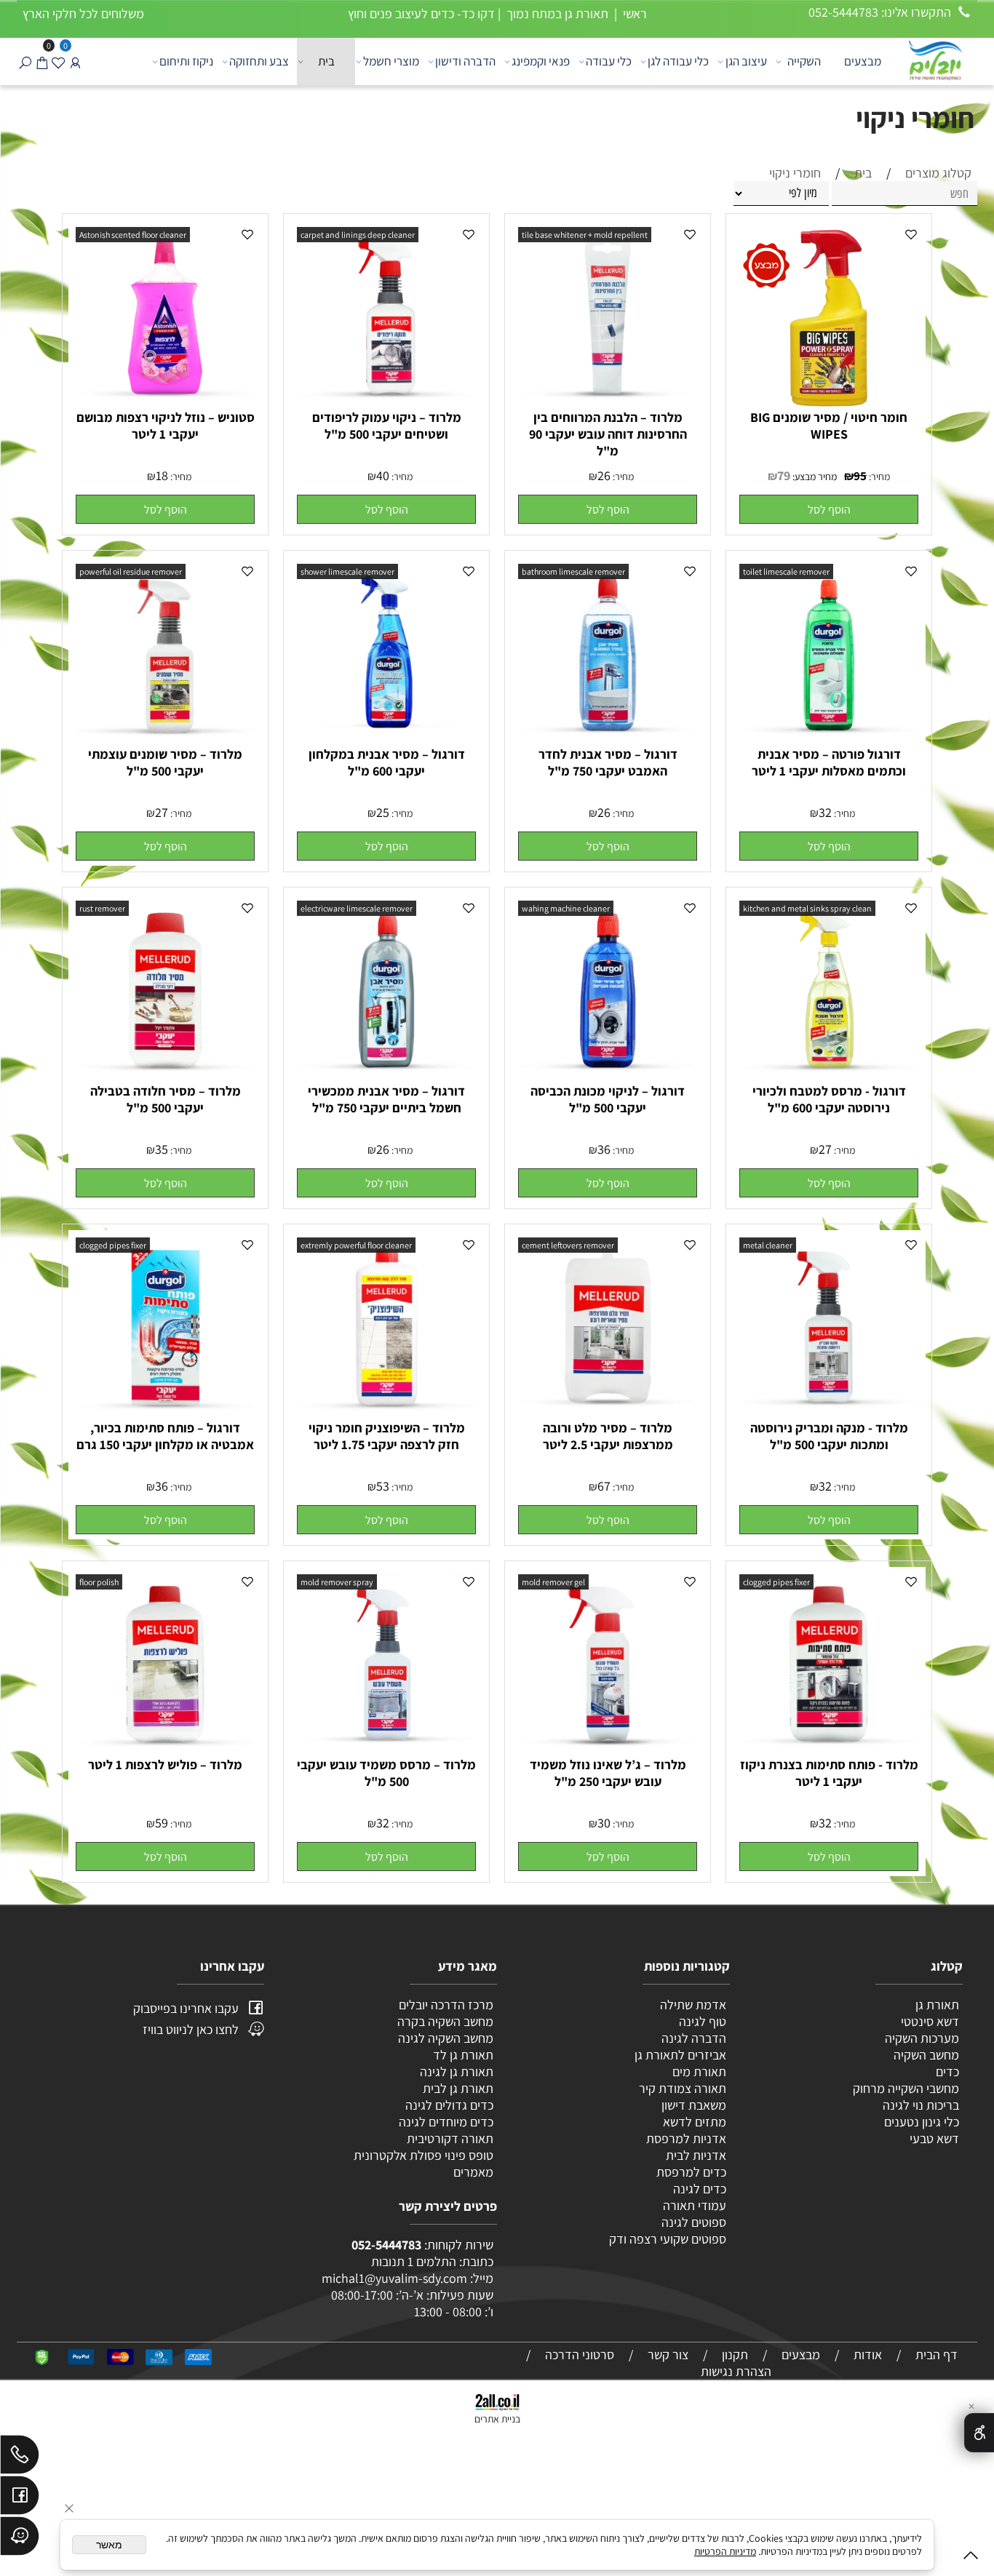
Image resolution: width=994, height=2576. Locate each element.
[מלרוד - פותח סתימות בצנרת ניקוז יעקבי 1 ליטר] (829, 1748)
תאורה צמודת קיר (683, 2088)
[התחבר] (75, 61)
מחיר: (878, 476)
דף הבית (937, 2354)
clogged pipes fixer (113, 1245)
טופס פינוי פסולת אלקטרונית (424, 2155)
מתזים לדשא (693, 2122)
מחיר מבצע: (814, 476)
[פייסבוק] (20, 2499)
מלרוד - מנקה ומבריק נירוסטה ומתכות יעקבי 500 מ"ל (829, 1436)
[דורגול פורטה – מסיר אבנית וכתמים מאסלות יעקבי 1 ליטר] (829, 738)
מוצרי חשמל (391, 61)
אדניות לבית (695, 2155)
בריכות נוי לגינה (921, 2105)
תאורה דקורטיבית (450, 2138)
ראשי (633, 13)
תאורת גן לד (463, 2055)
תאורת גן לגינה (457, 2071)
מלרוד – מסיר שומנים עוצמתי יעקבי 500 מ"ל (165, 762)
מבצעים (863, 61)
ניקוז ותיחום (186, 61)
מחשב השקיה (926, 2055)
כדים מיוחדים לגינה (446, 2122)
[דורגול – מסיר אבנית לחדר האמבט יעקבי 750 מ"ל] (608, 738)
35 (162, 1149)
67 (604, 1486)
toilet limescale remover (786, 571)
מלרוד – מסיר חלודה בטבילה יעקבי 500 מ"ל (166, 1099)
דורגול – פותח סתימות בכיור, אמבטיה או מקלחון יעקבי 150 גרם (165, 1436)
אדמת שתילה (692, 2005)
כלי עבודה (609, 61)
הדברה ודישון (465, 61)
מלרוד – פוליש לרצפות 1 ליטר (165, 1764)
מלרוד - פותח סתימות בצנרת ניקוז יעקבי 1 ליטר (829, 1773)
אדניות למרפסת (685, 2138)
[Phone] (20, 2458)
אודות (868, 2354)
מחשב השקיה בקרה (445, 2021)
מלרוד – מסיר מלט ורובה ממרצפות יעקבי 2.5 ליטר (608, 1436)
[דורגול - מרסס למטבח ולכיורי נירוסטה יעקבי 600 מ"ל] (829, 1075)
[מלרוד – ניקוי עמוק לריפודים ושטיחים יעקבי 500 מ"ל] (386, 401)
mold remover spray (337, 1582)
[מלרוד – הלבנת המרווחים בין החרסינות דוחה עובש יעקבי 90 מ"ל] (608, 401)
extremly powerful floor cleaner (356, 1245)
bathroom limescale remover (573, 571)
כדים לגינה (700, 2189)
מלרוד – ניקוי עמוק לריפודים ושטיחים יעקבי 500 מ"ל (387, 426)
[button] (829, 509)
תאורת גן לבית (458, 2088)
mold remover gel (553, 1582)
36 (604, 1149)
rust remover (102, 908)
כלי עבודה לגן (678, 61)
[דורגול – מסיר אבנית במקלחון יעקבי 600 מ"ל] (386, 738)
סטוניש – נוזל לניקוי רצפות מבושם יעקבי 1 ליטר (166, 426)
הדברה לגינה (692, 2038)
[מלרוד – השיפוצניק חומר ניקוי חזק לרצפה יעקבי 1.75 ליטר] (386, 1412)
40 (383, 475)
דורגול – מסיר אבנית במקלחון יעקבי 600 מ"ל (387, 762)
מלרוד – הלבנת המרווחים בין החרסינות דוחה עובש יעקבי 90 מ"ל (608, 434)
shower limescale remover (347, 571)
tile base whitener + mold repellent (585, 235)
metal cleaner (768, 1245)
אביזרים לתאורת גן (680, 2055)
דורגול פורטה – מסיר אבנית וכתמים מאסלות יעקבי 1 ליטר (829, 762)
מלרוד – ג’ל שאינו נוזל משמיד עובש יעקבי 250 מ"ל (608, 1773)
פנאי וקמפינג (541, 61)
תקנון (735, 2354)
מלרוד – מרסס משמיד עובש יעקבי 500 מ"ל (386, 1773)
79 (784, 475)
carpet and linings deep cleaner (358, 235)
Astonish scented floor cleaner (133, 235)
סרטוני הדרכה (580, 2354)
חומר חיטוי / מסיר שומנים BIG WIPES (829, 426)
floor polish (99, 1582)
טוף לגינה (701, 2021)
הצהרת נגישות (736, 2371)
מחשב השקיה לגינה (446, 2038)
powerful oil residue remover (131, 571)
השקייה (804, 61)
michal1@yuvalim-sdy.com (394, 2278)
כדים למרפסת (690, 2172)
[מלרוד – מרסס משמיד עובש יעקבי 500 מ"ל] (386, 1748)
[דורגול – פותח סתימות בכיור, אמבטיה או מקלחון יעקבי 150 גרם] (165, 1412)
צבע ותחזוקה (259, 61)
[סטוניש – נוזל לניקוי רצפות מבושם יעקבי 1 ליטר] (165, 401)
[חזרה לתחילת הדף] (971, 2558)
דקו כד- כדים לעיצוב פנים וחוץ (421, 13)
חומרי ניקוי (915, 117)
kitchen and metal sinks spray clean (807, 908)
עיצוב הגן (746, 61)
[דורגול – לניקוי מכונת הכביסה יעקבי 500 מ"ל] (608, 1075)
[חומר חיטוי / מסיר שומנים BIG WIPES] (829, 404)
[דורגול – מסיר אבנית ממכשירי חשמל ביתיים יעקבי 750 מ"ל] (386, 1075)
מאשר (109, 2545)
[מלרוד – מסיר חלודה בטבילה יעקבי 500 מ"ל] (165, 1075)
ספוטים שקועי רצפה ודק (668, 2239)
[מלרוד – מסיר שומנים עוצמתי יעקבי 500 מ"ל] (165, 738)
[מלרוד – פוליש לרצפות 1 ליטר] (165, 1748)
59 (162, 1823)
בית (326, 61)
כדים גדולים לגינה (449, 2105)
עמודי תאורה (695, 2205)
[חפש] (25, 61)
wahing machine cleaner (566, 908)
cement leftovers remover (568, 1245)
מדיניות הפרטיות (725, 2551)
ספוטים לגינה (694, 2222)
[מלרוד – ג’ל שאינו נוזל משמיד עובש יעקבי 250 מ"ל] (608, 1748)
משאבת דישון (692, 2105)
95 (860, 476)
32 (825, 812)
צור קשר (668, 2354)
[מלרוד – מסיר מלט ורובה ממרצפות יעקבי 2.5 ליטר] (608, 1412)
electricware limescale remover (357, 908)
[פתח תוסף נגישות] (979, 2433)
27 (162, 812)
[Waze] (20, 2540)
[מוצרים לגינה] (934, 59)
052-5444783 (386, 2245)
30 (604, 1823)
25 (383, 812)
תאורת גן (937, 2005)
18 (162, 475)
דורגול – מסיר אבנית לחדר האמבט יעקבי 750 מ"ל (608, 762)
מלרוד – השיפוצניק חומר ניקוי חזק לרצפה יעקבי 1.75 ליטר (387, 1436)
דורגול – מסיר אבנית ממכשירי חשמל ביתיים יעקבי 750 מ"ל (386, 1099)
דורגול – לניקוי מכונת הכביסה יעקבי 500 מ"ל (608, 1099)
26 (604, 475)
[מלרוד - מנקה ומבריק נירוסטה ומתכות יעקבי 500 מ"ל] (829, 1412)
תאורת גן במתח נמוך (556, 13)
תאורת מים (699, 2071)
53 (383, 1486)
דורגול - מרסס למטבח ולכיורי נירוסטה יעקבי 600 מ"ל (829, 1099)
